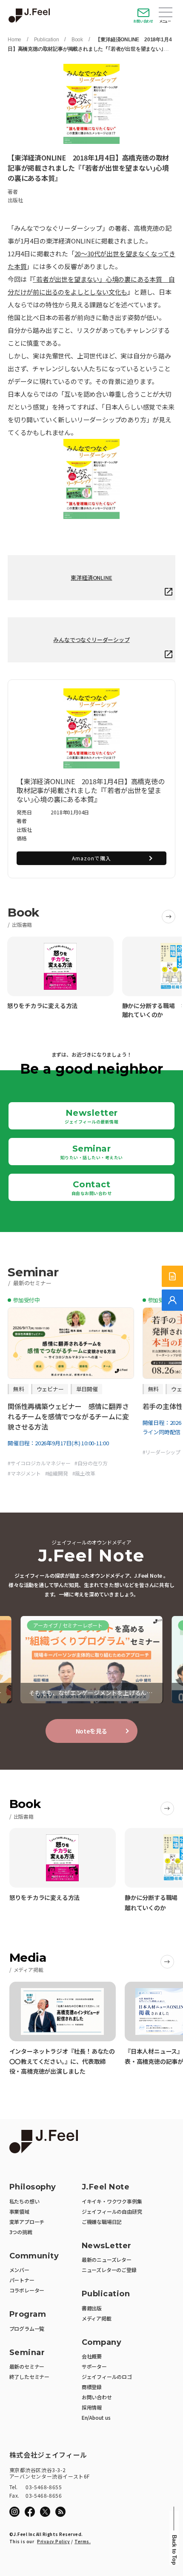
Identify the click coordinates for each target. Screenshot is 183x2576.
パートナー (22, 2280)
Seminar (92, 1152)
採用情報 (92, 2407)
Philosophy (33, 2187)
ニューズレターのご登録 (109, 2270)
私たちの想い (24, 2201)
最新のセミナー (27, 2366)
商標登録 (92, 2387)
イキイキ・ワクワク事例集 (112, 2201)
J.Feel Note (106, 2187)
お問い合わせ (143, 21)
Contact (92, 1188)
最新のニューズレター (107, 2259)
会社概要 (92, 2356)
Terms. (83, 2541)
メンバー (19, 2270)
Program (28, 2314)
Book (77, 40)
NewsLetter (107, 2246)
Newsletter (91, 1116)
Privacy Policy (53, 2541)
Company (102, 2342)
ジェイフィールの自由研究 (112, 2211)
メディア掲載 (97, 2318)
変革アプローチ (27, 2222)
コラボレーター (27, 2290)
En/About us (96, 2417)
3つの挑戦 (21, 2232)
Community (34, 2256)
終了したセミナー (29, 2377)
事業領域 (19, 2211)
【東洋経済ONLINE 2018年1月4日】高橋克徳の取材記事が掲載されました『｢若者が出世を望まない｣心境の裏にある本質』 (90, 49)
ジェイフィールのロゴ (107, 2377)
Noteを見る (92, 1731)
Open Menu (166, 13)
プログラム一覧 (27, 2328)
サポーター (94, 2366)
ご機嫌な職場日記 (102, 2222)
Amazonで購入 (91, 858)
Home (14, 40)
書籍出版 (92, 2308)
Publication (47, 40)
